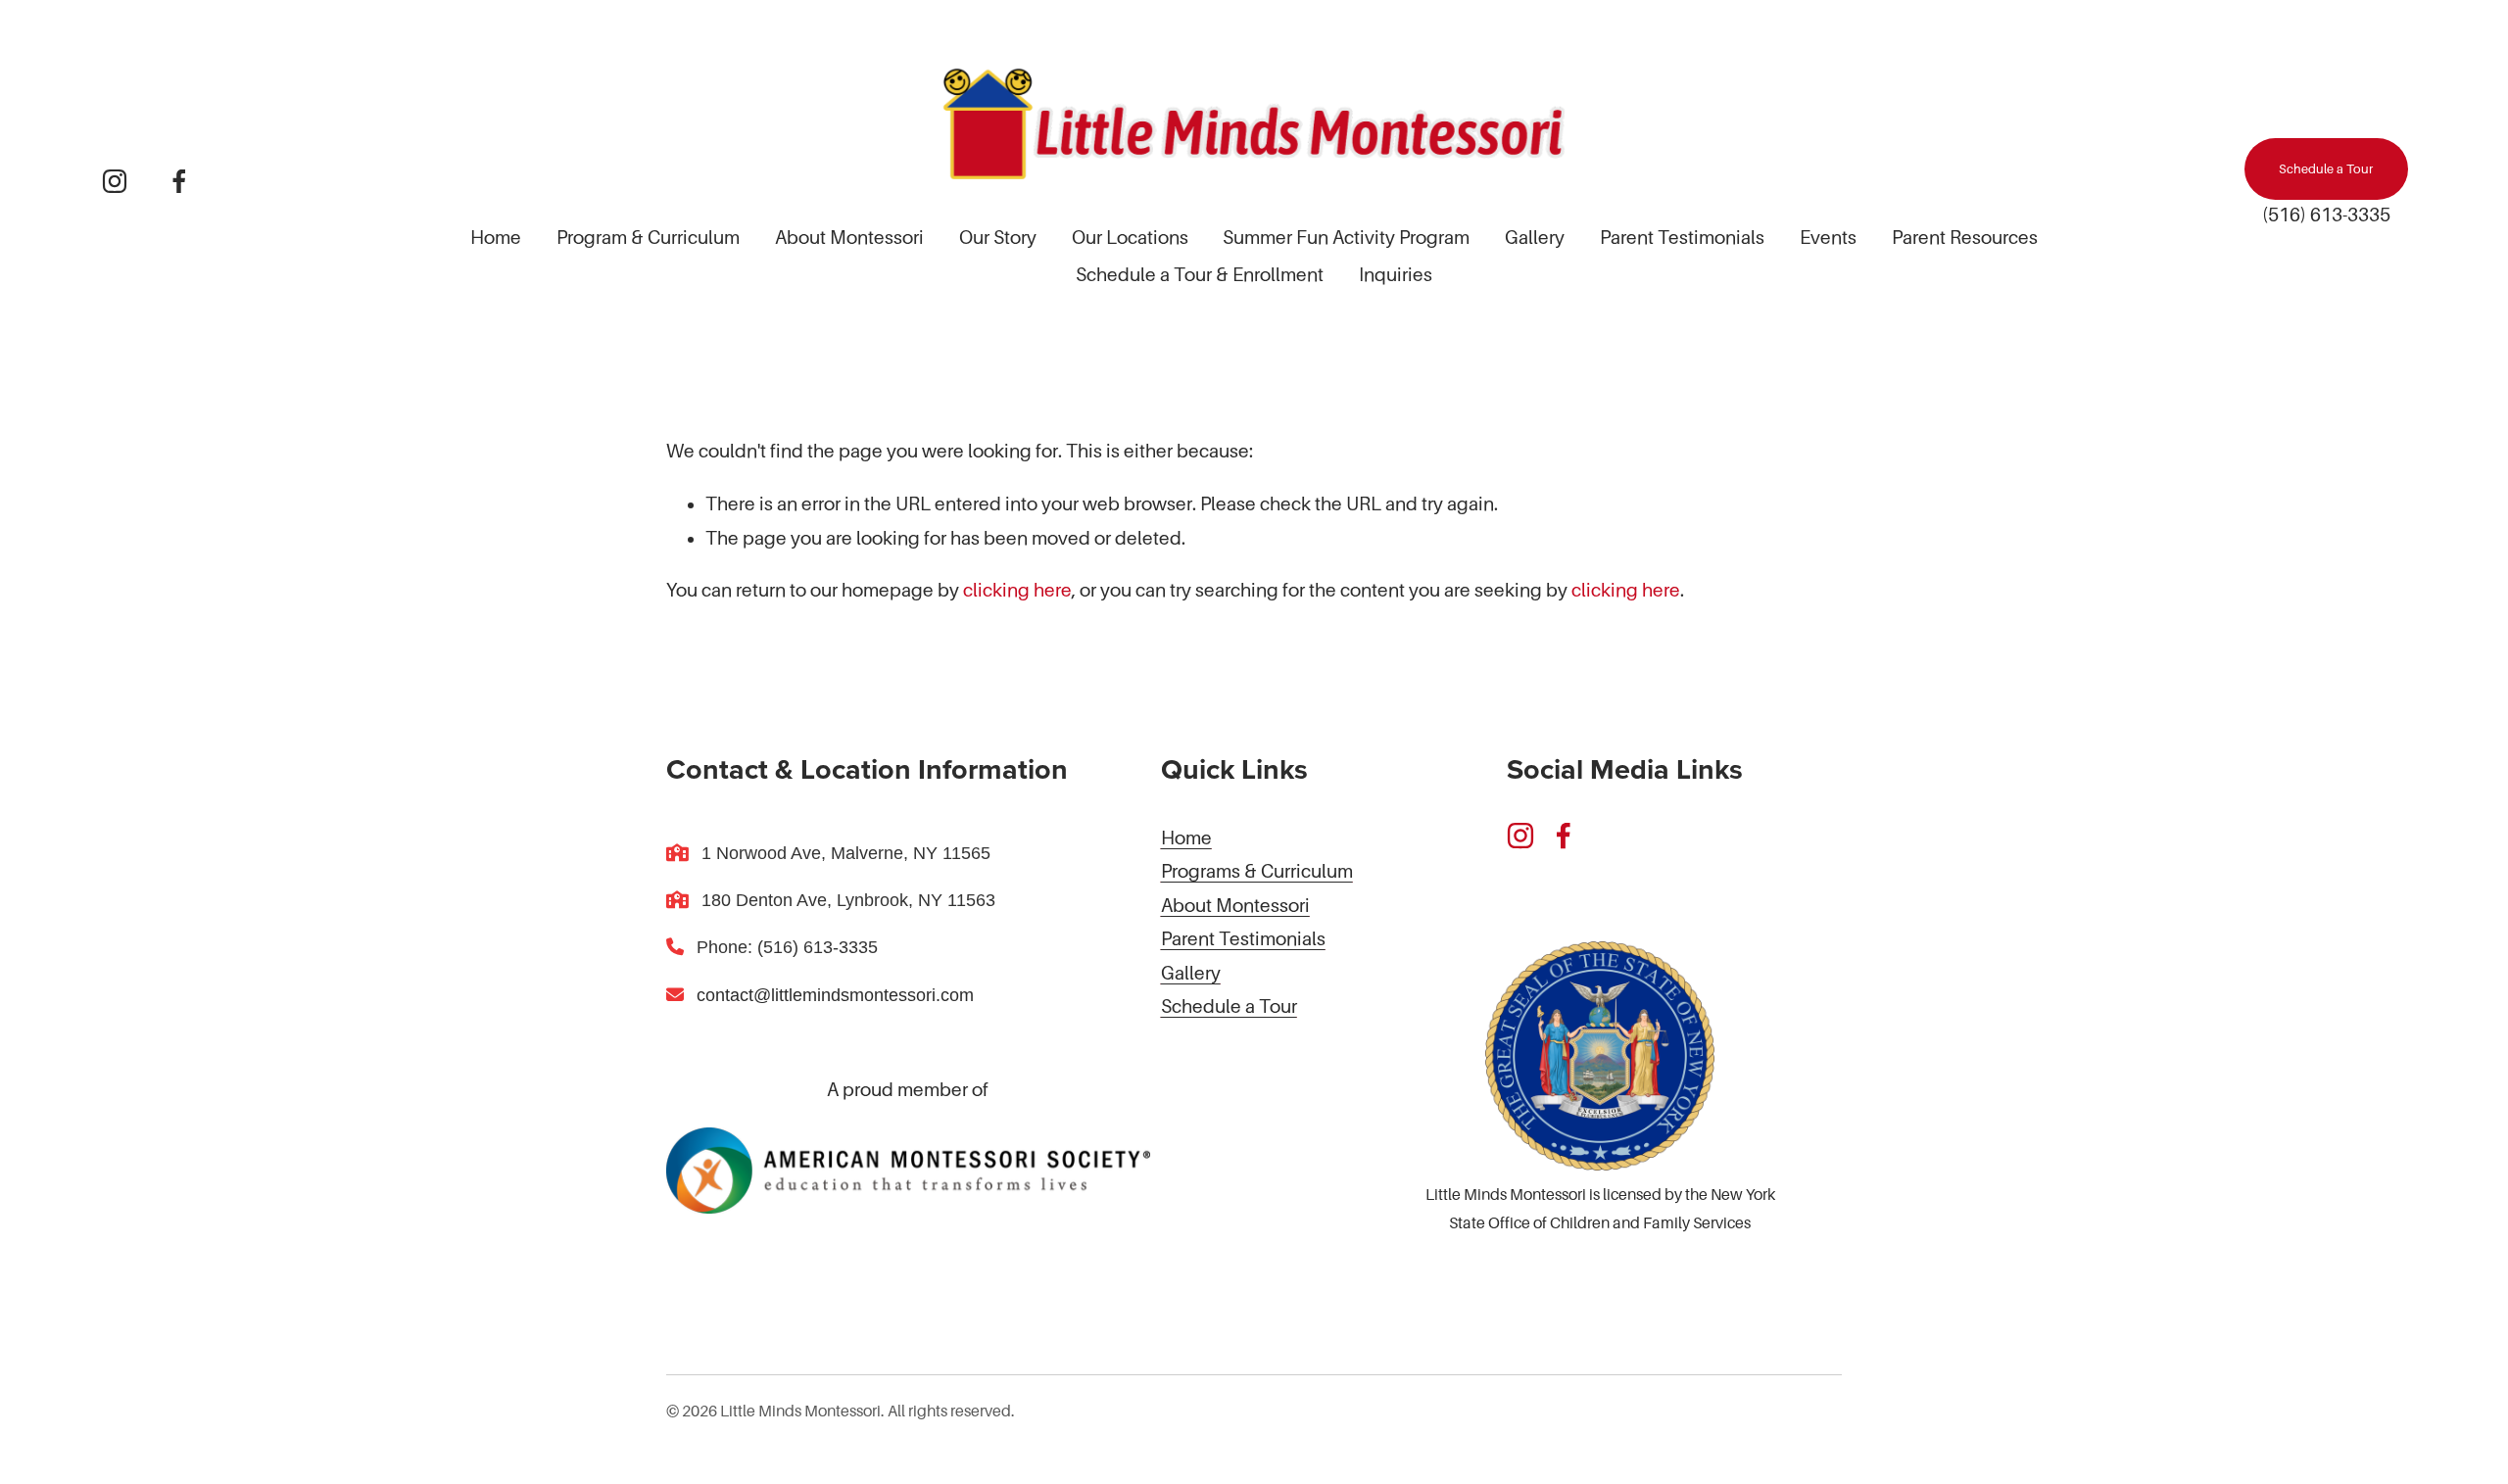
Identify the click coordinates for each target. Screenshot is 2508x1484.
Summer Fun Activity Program (1346, 238)
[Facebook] (179, 181)
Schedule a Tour (2326, 169)
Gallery (1535, 238)
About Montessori (849, 238)
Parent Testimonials (1682, 238)
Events (1828, 238)
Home (496, 238)
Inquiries (1396, 275)
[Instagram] (115, 181)
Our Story (998, 238)
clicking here (1017, 590)
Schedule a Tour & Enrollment (1200, 275)
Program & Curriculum (648, 238)
